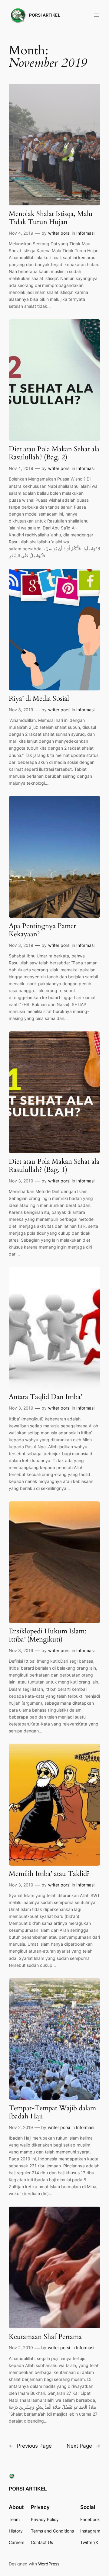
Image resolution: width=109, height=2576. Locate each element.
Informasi (85, 233)
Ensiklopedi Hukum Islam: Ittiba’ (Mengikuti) (48, 1635)
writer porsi (59, 233)
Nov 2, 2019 (21, 2127)
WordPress (49, 2564)
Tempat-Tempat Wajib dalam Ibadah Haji (52, 2112)
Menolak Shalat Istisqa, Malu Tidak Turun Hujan (51, 218)
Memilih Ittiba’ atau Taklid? (49, 1874)
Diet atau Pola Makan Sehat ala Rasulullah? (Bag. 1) (54, 1166)
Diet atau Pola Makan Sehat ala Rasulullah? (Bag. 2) (54, 453)
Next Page (83, 2446)
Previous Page (30, 2446)
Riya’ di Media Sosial (39, 699)
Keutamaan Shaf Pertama (45, 2337)
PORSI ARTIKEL (45, 15)
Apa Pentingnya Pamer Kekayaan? (42, 930)
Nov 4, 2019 (21, 233)
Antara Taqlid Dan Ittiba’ (45, 1397)
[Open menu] (97, 15)
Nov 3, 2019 (21, 710)
